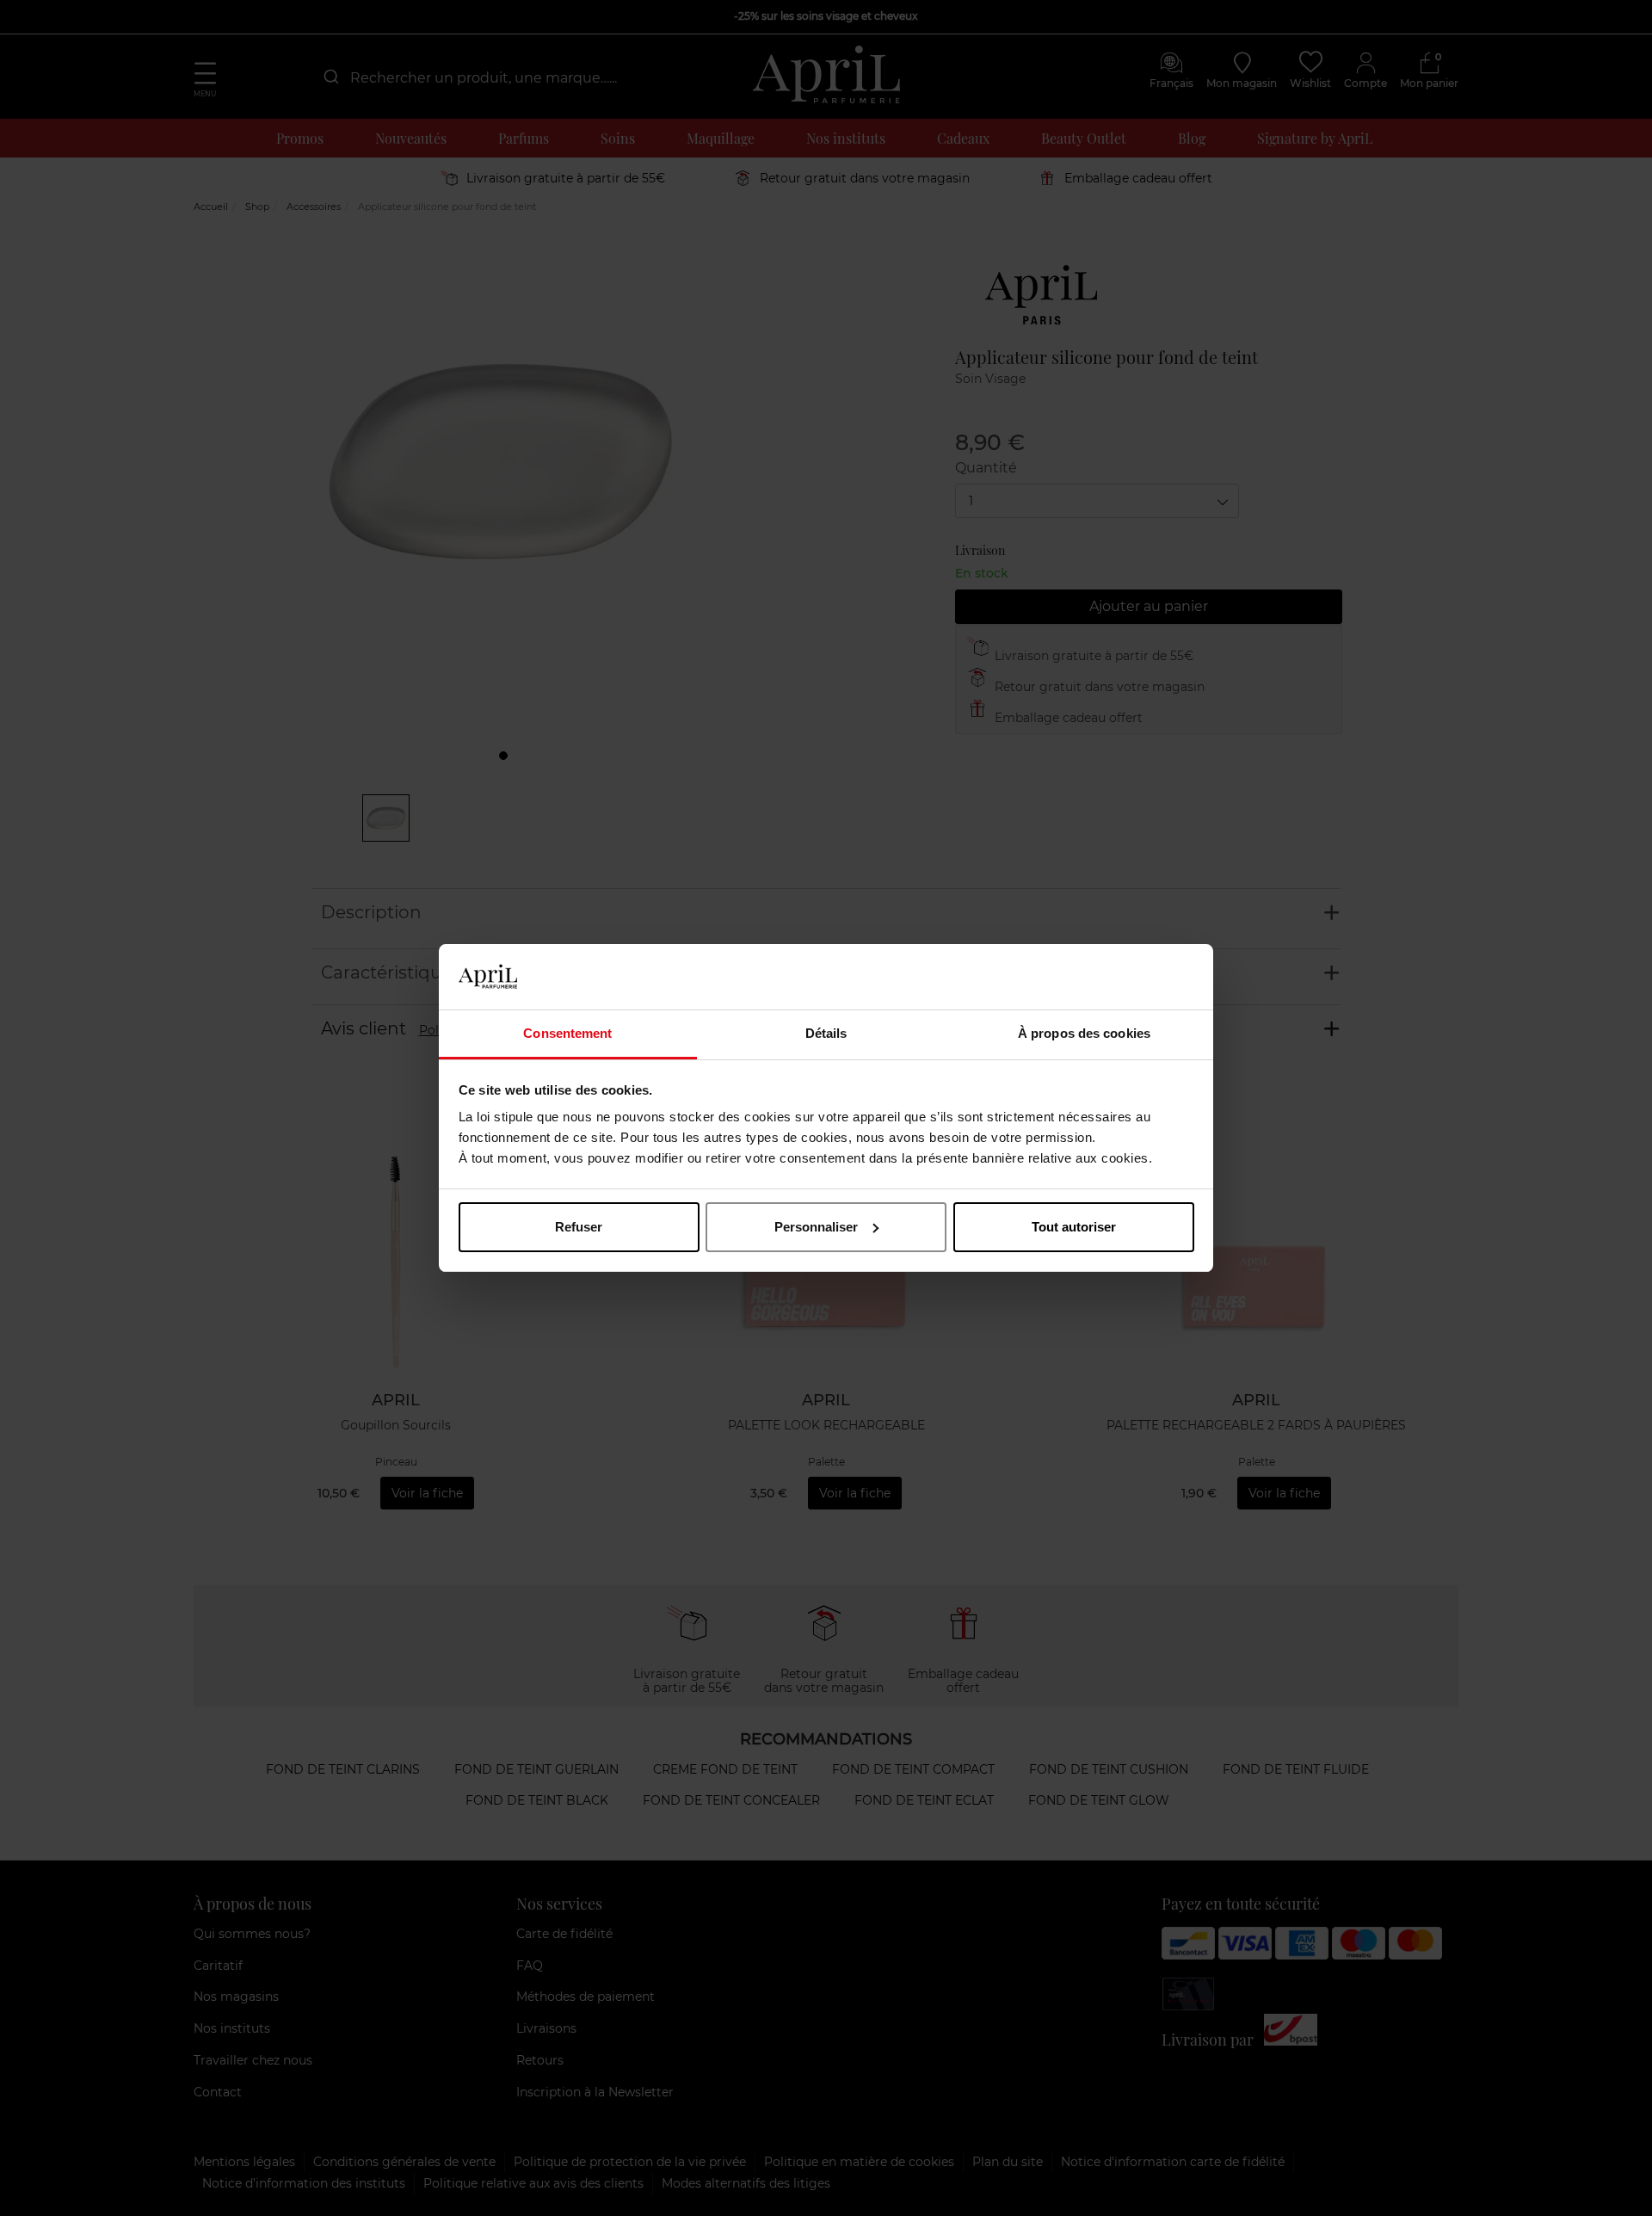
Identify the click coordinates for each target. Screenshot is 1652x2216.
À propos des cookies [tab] (1084, 1033)
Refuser (579, 1227)
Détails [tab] (826, 1033)
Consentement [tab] (567, 1033)
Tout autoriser (1074, 1227)
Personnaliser (816, 1227)
